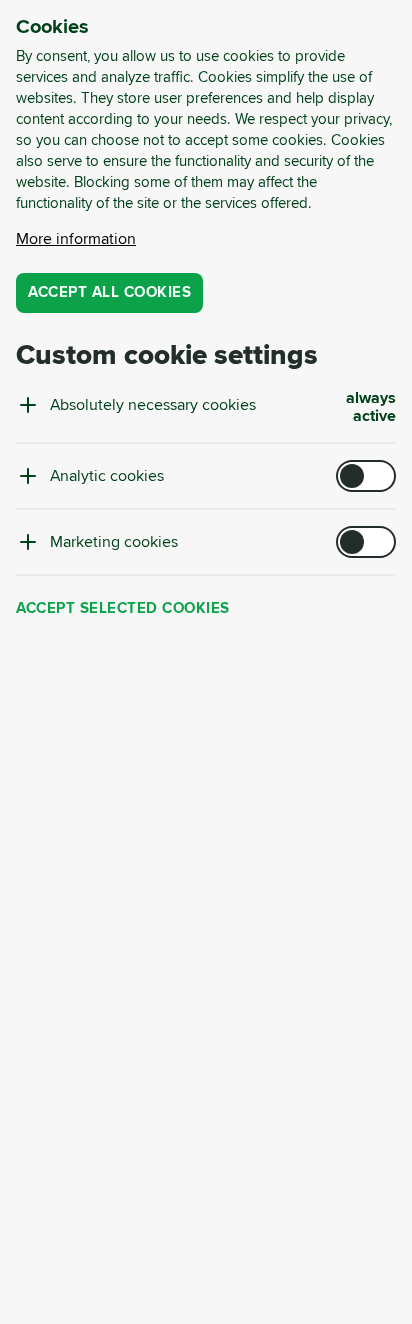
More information (76, 239)
